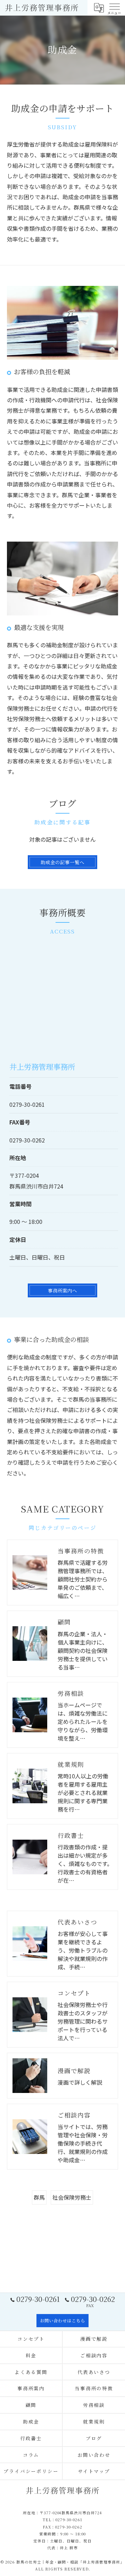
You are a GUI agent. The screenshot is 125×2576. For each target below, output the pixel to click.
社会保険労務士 (72, 2197)
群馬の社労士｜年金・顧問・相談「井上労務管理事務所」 (70, 2562)
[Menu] (114, 8)
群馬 (39, 2197)
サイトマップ (94, 2471)
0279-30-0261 (27, 1104)
